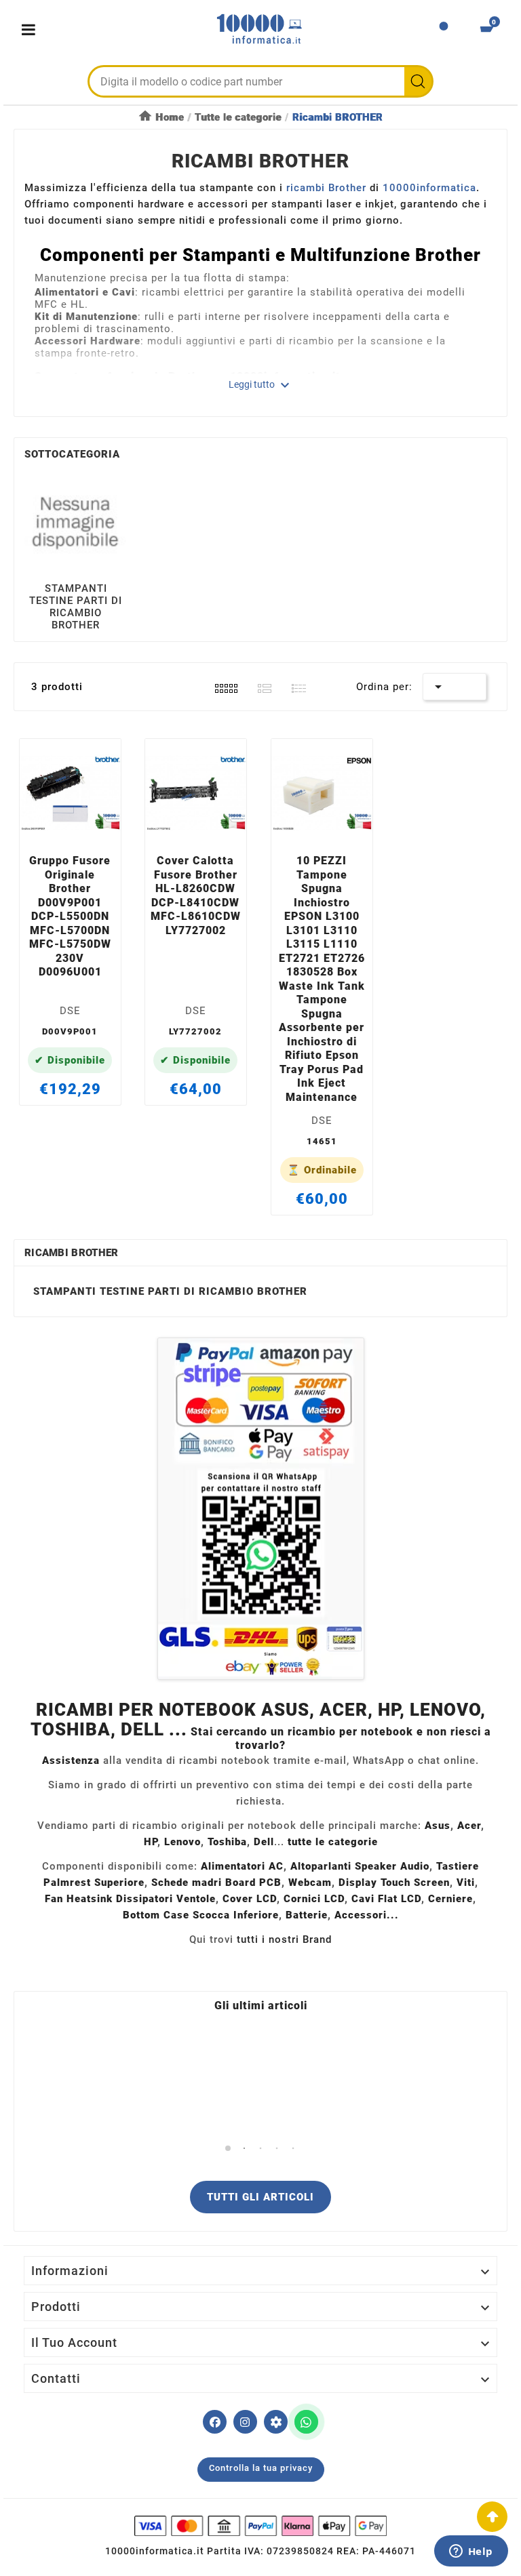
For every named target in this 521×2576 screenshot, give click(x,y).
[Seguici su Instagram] (245, 2422)
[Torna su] (492, 2517)
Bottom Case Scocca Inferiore (201, 1915)
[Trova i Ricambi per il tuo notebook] (276, 2422)
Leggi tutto (261, 385)
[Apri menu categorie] (32, 29)
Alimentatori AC (242, 1866)
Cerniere (450, 1899)
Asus (438, 1826)
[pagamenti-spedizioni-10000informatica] (260, 1509)
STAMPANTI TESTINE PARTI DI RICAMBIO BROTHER (76, 607)
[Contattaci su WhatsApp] (306, 2422)
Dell (264, 1842)
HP (151, 1842)
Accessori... (367, 1915)
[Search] (418, 81)
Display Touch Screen (394, 1883)
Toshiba (227, 1842)
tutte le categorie (333, 1842)
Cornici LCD (314, 1899)
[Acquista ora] (86, 828)
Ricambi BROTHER (72, 1253)
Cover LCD (250, 1899)
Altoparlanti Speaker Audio (360, 1866)
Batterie (307, 1915)
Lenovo (182, 1842)
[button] (228, 2149)
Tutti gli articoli (260, 2197)
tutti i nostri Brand (284, 1939)
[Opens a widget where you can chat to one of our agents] (471, 2552)
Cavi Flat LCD (386, 1899)
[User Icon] (444, 30)
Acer (469, 1826)
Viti (466, 1883)
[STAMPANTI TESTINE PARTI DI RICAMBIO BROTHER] (76, 521)
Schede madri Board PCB (216, 1883)
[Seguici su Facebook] (215, 2422)
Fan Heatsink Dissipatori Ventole (130, 1899)
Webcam (310, 1883)
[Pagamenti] (260, 2526)
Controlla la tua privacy (261, 2468)
